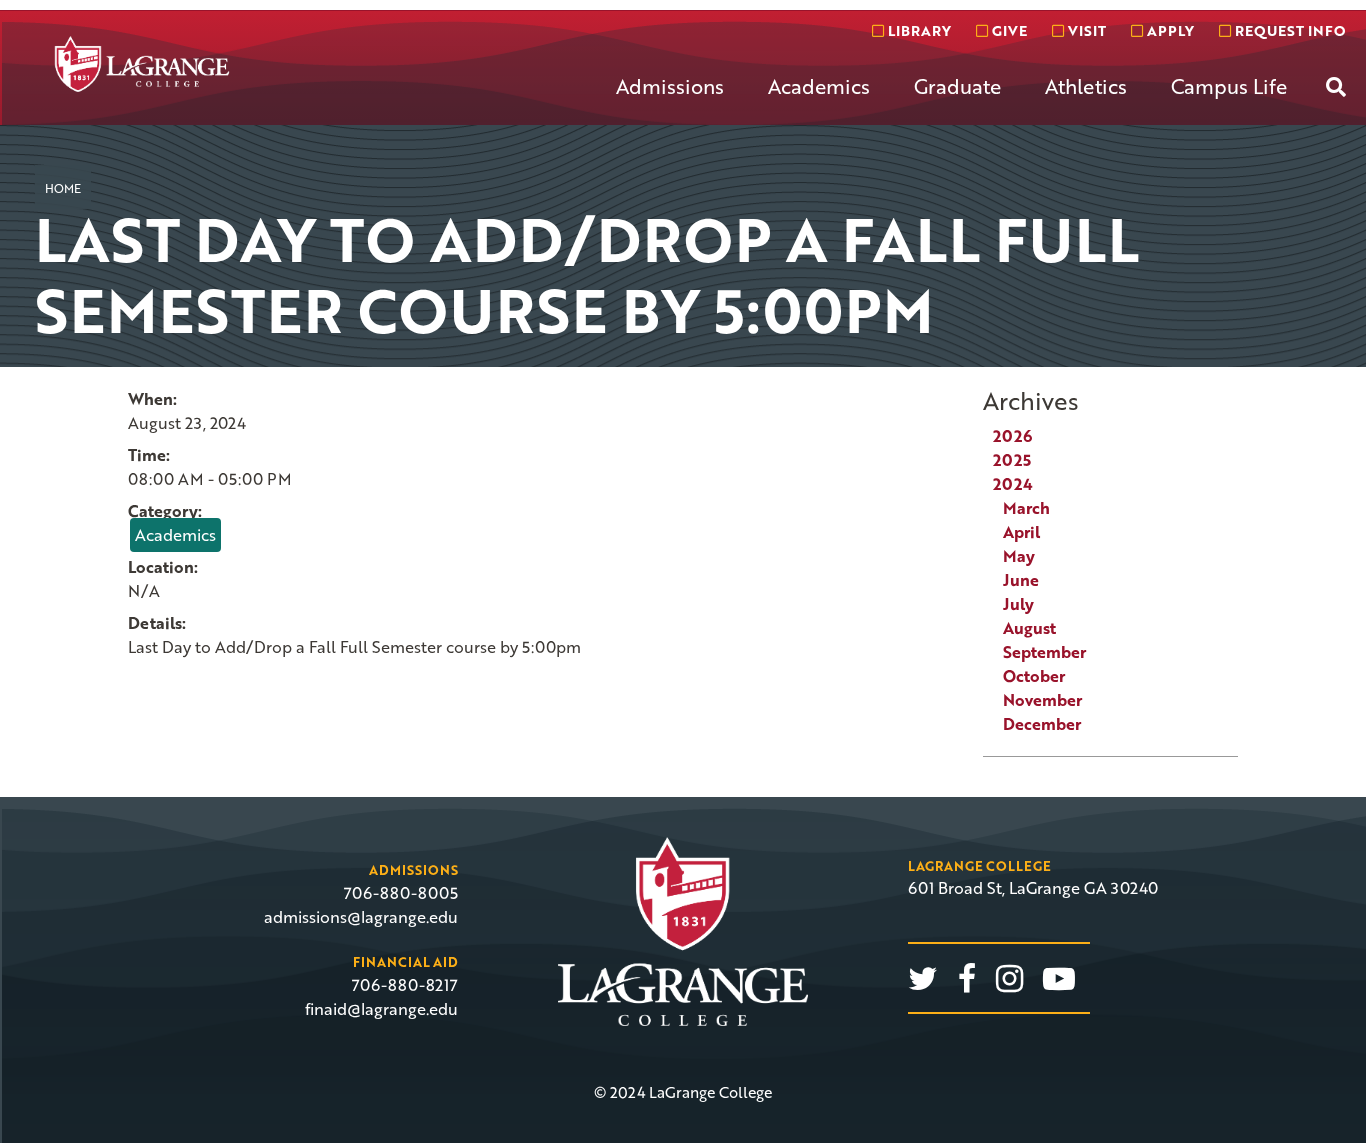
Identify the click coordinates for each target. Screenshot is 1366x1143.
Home (63, 188)
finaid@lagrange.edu (381, 1009)
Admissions (670, 86)
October (1034, 676)
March (1026, 508)
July (1018, 604)
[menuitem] (670, 102)
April (1021, 532)
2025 (1012, 460)
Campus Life (1229, 86)
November (1042, 700)
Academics (819, 86)
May (1019, 556)
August (1029, 628)
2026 (1012, 436)
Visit (1085, 30)
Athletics (1086, 86)
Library (917, 30)
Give (1007, 30)
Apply (1168, 30)
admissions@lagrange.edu (361, 917)
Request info (1288, 30)
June (1021, 580)
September (1044, 652)
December (1042, 724)
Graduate (957, 86)
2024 (1013, 484)
